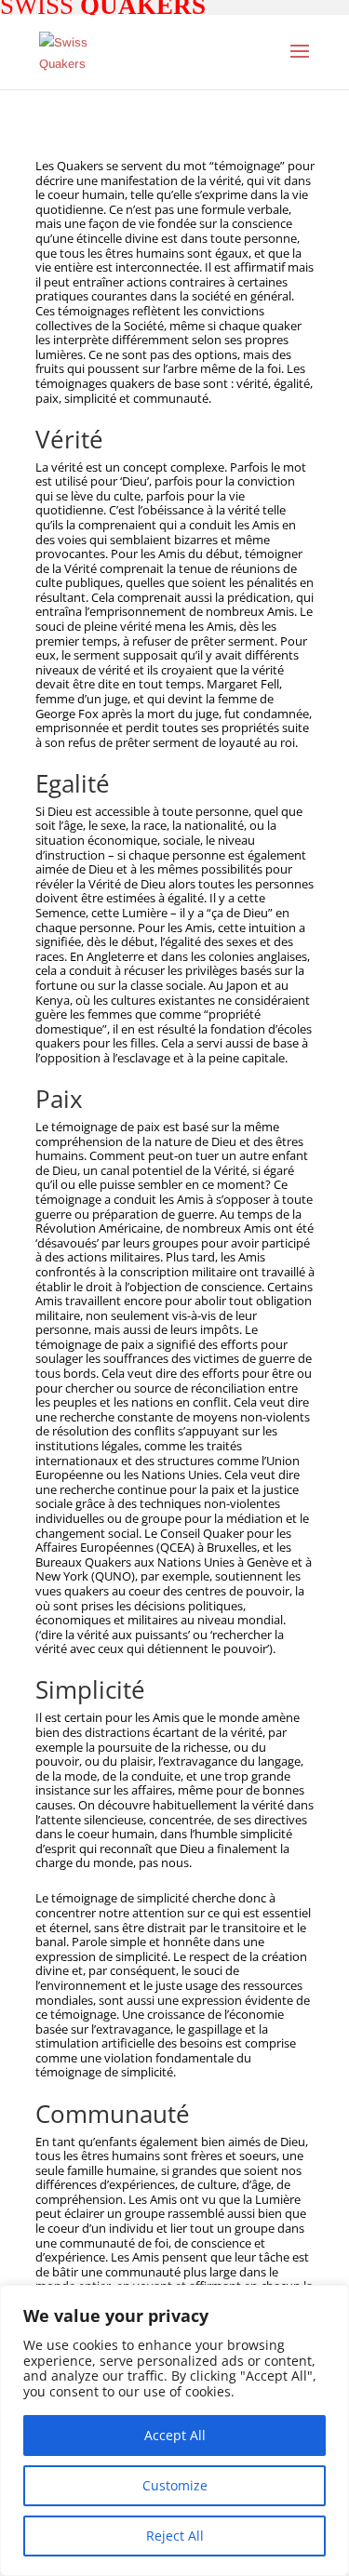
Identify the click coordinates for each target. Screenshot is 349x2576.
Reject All (175, 2536)
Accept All (175, 2435)
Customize (175, 2485)
